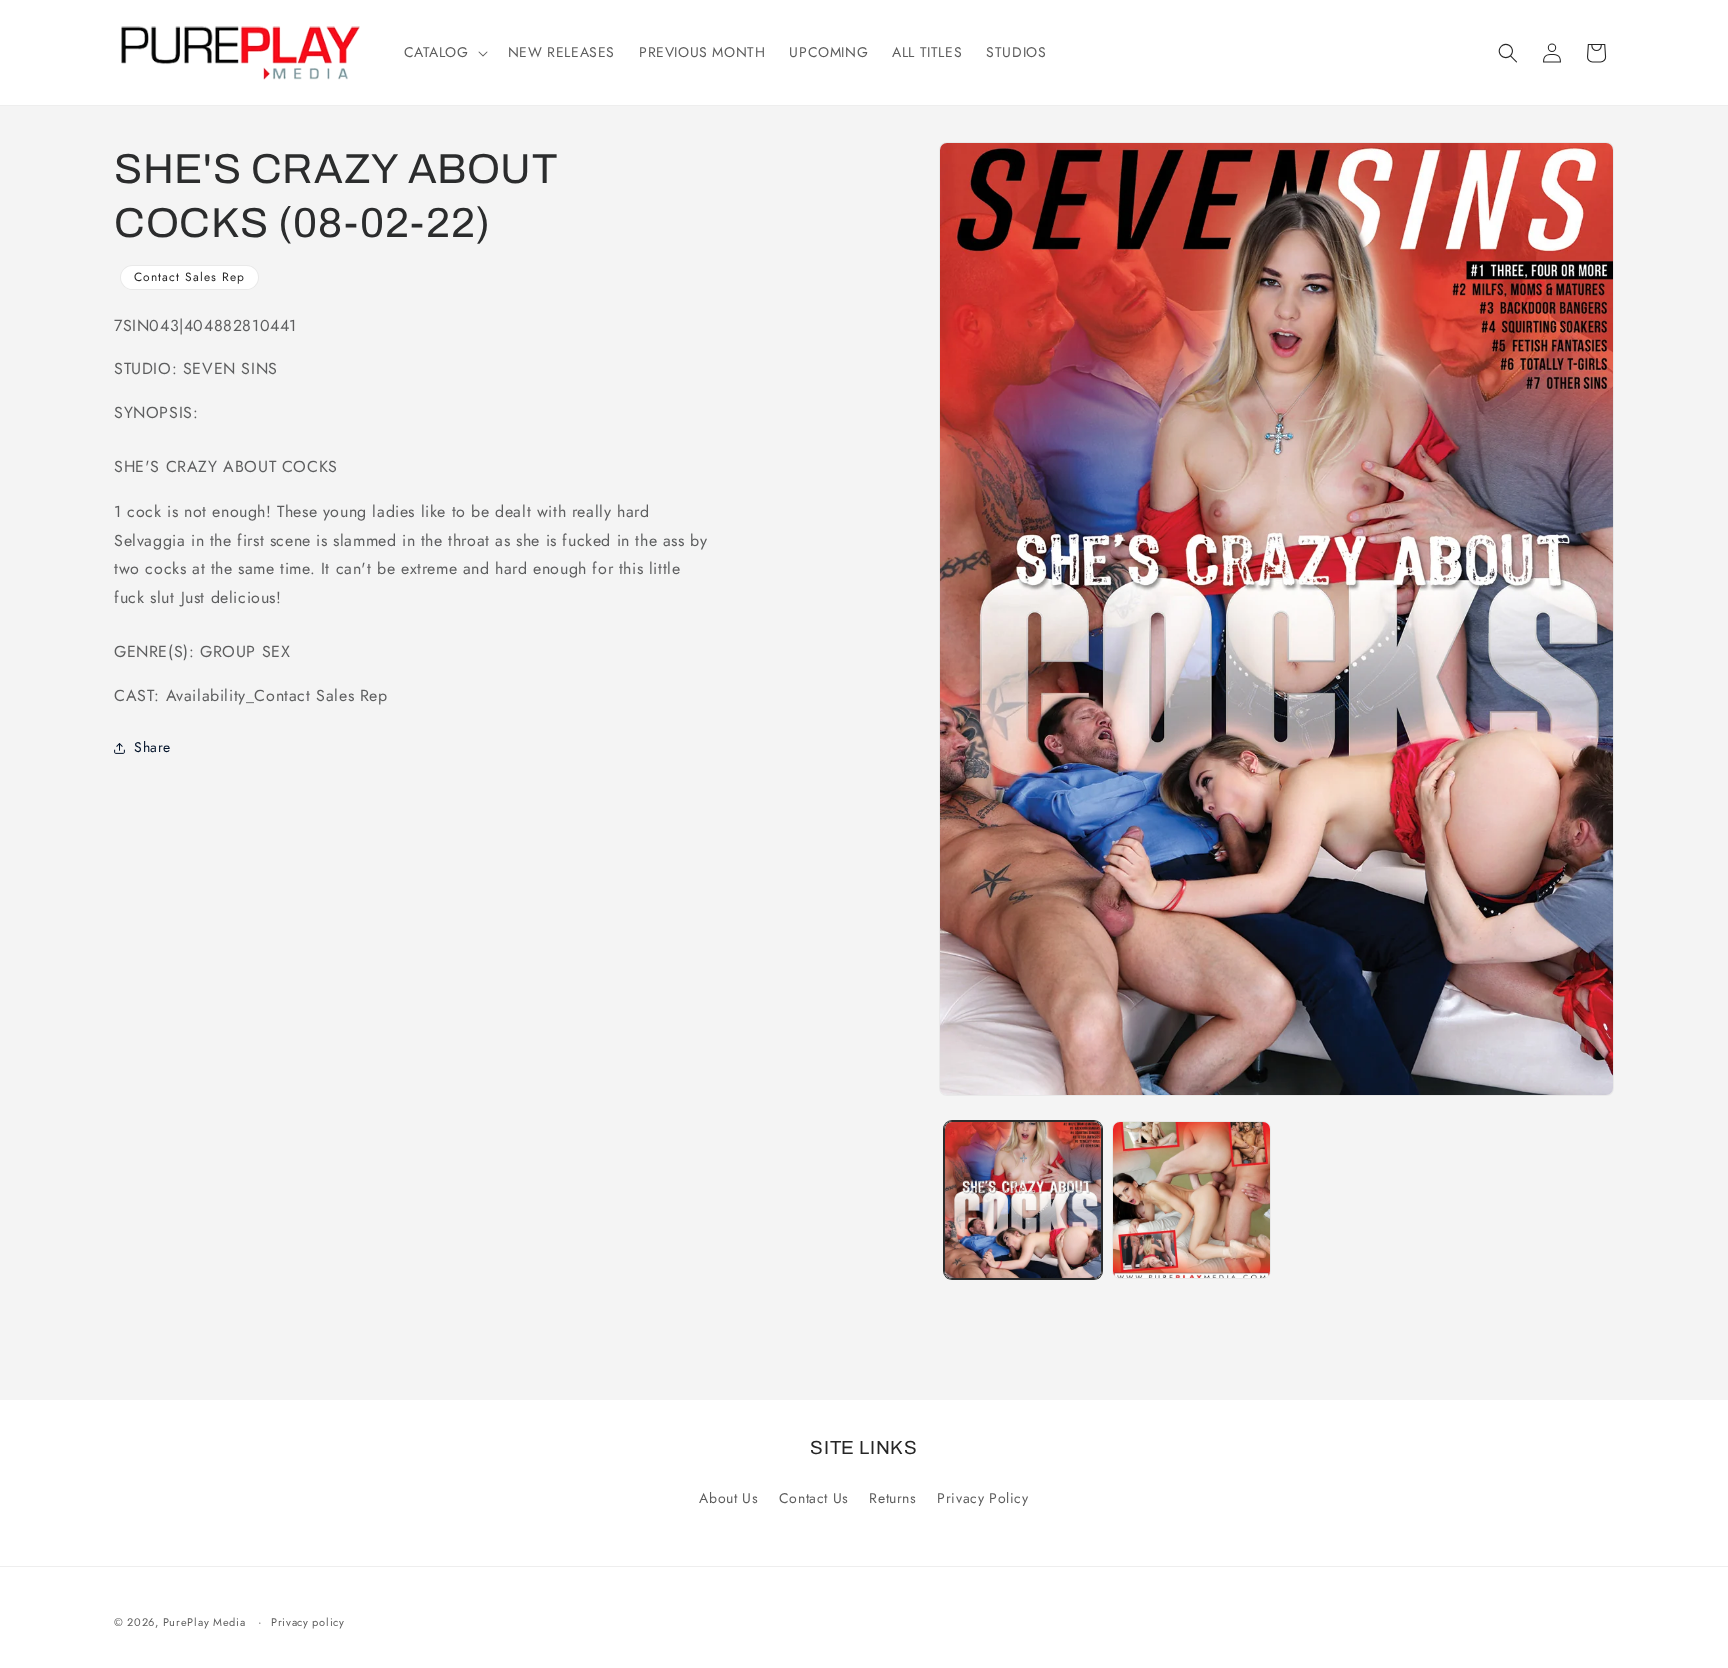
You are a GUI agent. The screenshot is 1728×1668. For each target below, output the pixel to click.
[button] (444, 52)
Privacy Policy (982, 1498)
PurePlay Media (204, 1622)
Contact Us (814, 1498)
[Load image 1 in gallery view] (1023, 1200)
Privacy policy (308, 1622)
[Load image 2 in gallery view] (1191, 1200)
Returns (892, 1498)
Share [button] (152, 748)
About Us (728, 1498)
